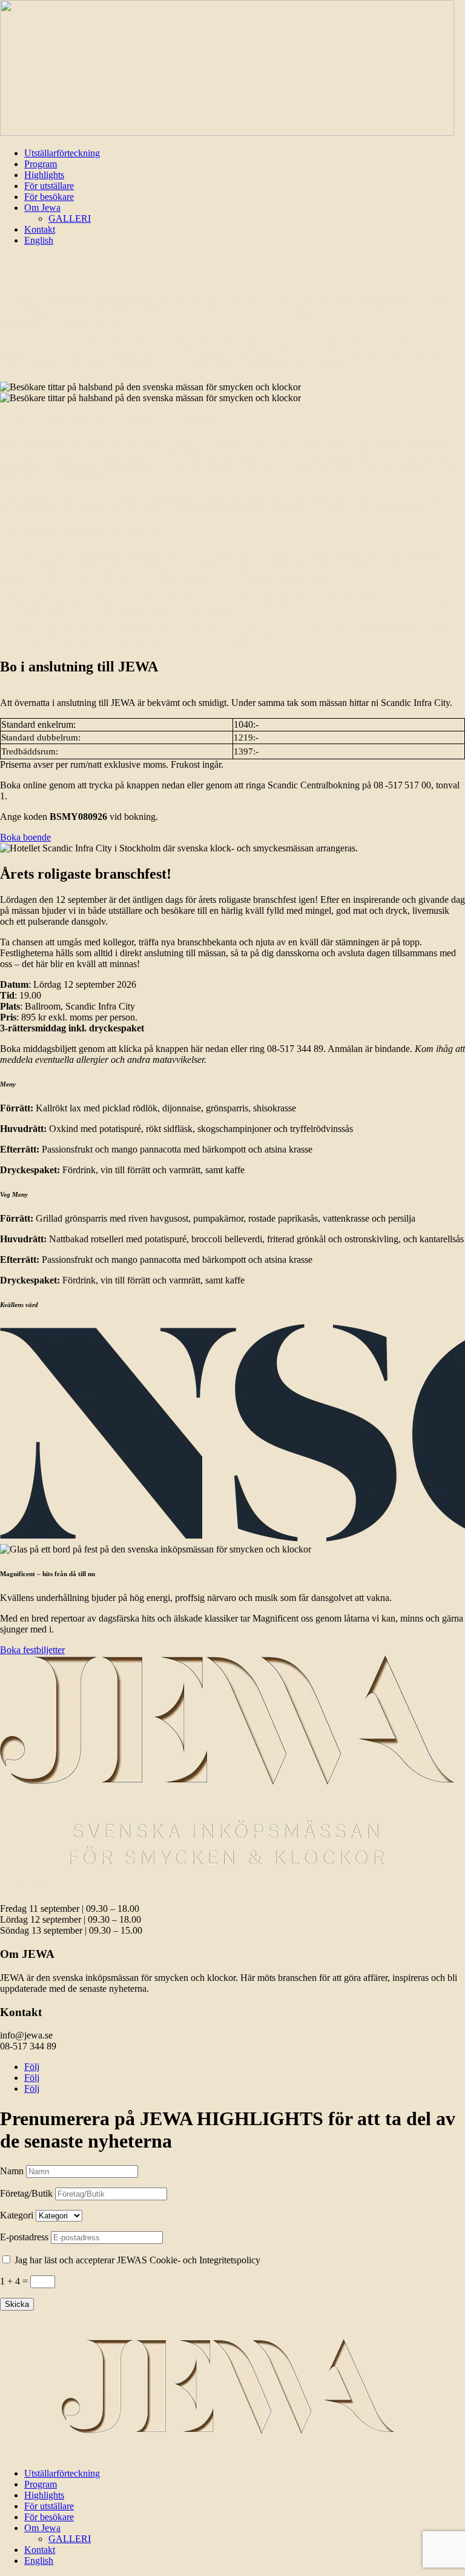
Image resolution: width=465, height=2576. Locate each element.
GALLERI (70, 218)
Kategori (17, 2215)
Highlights (44, 175)
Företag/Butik (26, 2193)
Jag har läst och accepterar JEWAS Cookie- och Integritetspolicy (137, 2260)
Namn (12, 2171)
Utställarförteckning (62, 153)
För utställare (49, 186)
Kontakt (40, 229)
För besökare (49, 197)
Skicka (17, 2304)
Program (41, 164)
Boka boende (25, 837)
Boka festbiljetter (32, 1650)
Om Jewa (42, 208)
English (39, 240)
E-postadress (24, 2237)
